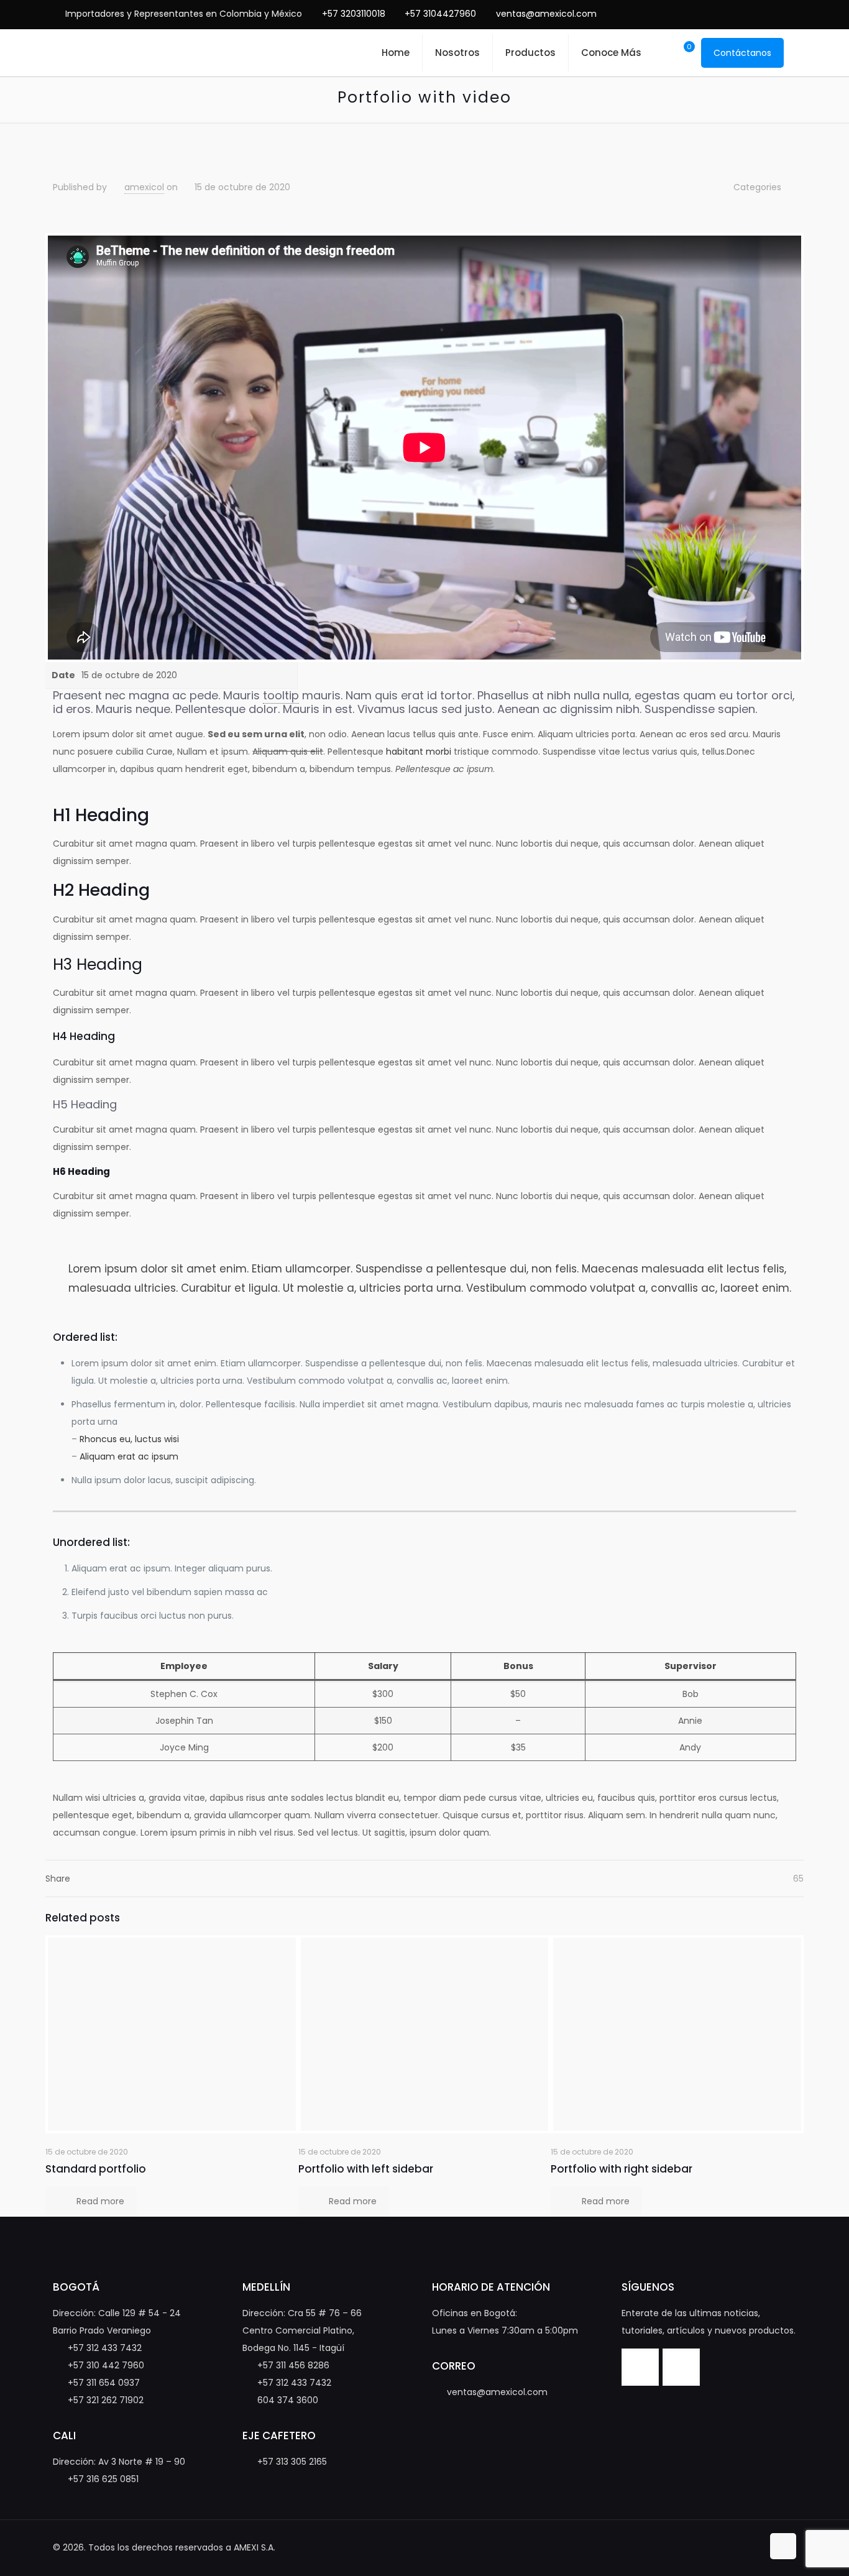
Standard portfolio (96, 2169)
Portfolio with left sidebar (366, 2169)
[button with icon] (640, 2367)
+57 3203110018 (354, 14)
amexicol (144, 187)
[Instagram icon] (775, 14)
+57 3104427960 (440, 14)
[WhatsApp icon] (717, 14)
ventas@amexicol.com (546, 14)
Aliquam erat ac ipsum (129, 1456)
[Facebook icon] (736, 14)
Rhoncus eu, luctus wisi (129, 1439)
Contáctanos (742, 53)
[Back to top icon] (783, 2546)
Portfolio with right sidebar (622, 2169)
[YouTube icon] (755, 14)
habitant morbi (419, 752)
